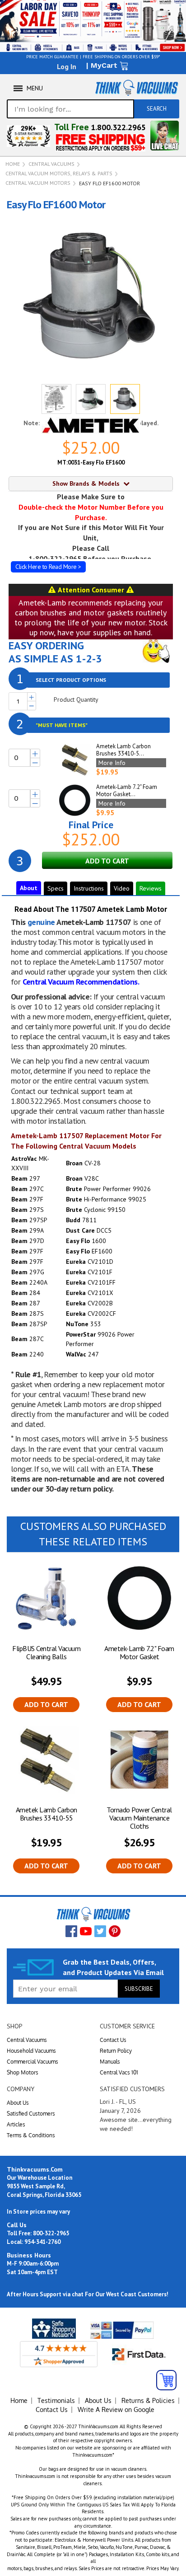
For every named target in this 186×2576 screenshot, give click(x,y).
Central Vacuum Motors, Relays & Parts (59, 173)
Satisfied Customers (31, 2114)
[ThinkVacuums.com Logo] (136, 88)
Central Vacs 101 (119, 2072)
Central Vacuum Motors (38, 183)
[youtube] (86, 1931)
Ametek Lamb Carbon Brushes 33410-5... (123, 750)
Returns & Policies (148, 2400)
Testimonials (56, 2400)
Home (13, 164)
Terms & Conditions (31, 2135)
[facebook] (71, 1931)
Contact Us (113, 2040)
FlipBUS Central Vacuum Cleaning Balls (46, 1652)
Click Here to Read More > (48, 567)
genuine (41, 922)
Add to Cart (46, 1704)
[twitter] (100, 1931)
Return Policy (116, 2051)
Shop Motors (23, 2072)
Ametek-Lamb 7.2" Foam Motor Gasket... (127, 791)
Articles (16, 2124)
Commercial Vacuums (33, 2062)
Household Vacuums (31, 2051)
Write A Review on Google (116, 2409)
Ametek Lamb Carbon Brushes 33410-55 (46, 1814)
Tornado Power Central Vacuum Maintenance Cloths (139, 1818)
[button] (56, 399)
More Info (112, 763)
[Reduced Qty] (32, 706)
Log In (67, 66)
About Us (18, 2103)
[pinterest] (115, 1931)
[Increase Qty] (32, 697)
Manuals (110, 2062)
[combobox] (70, 109)
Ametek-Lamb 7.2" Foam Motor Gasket (139, 1652)
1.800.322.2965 (118, 127)
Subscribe (139, 1989)
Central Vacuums (51, 164)
